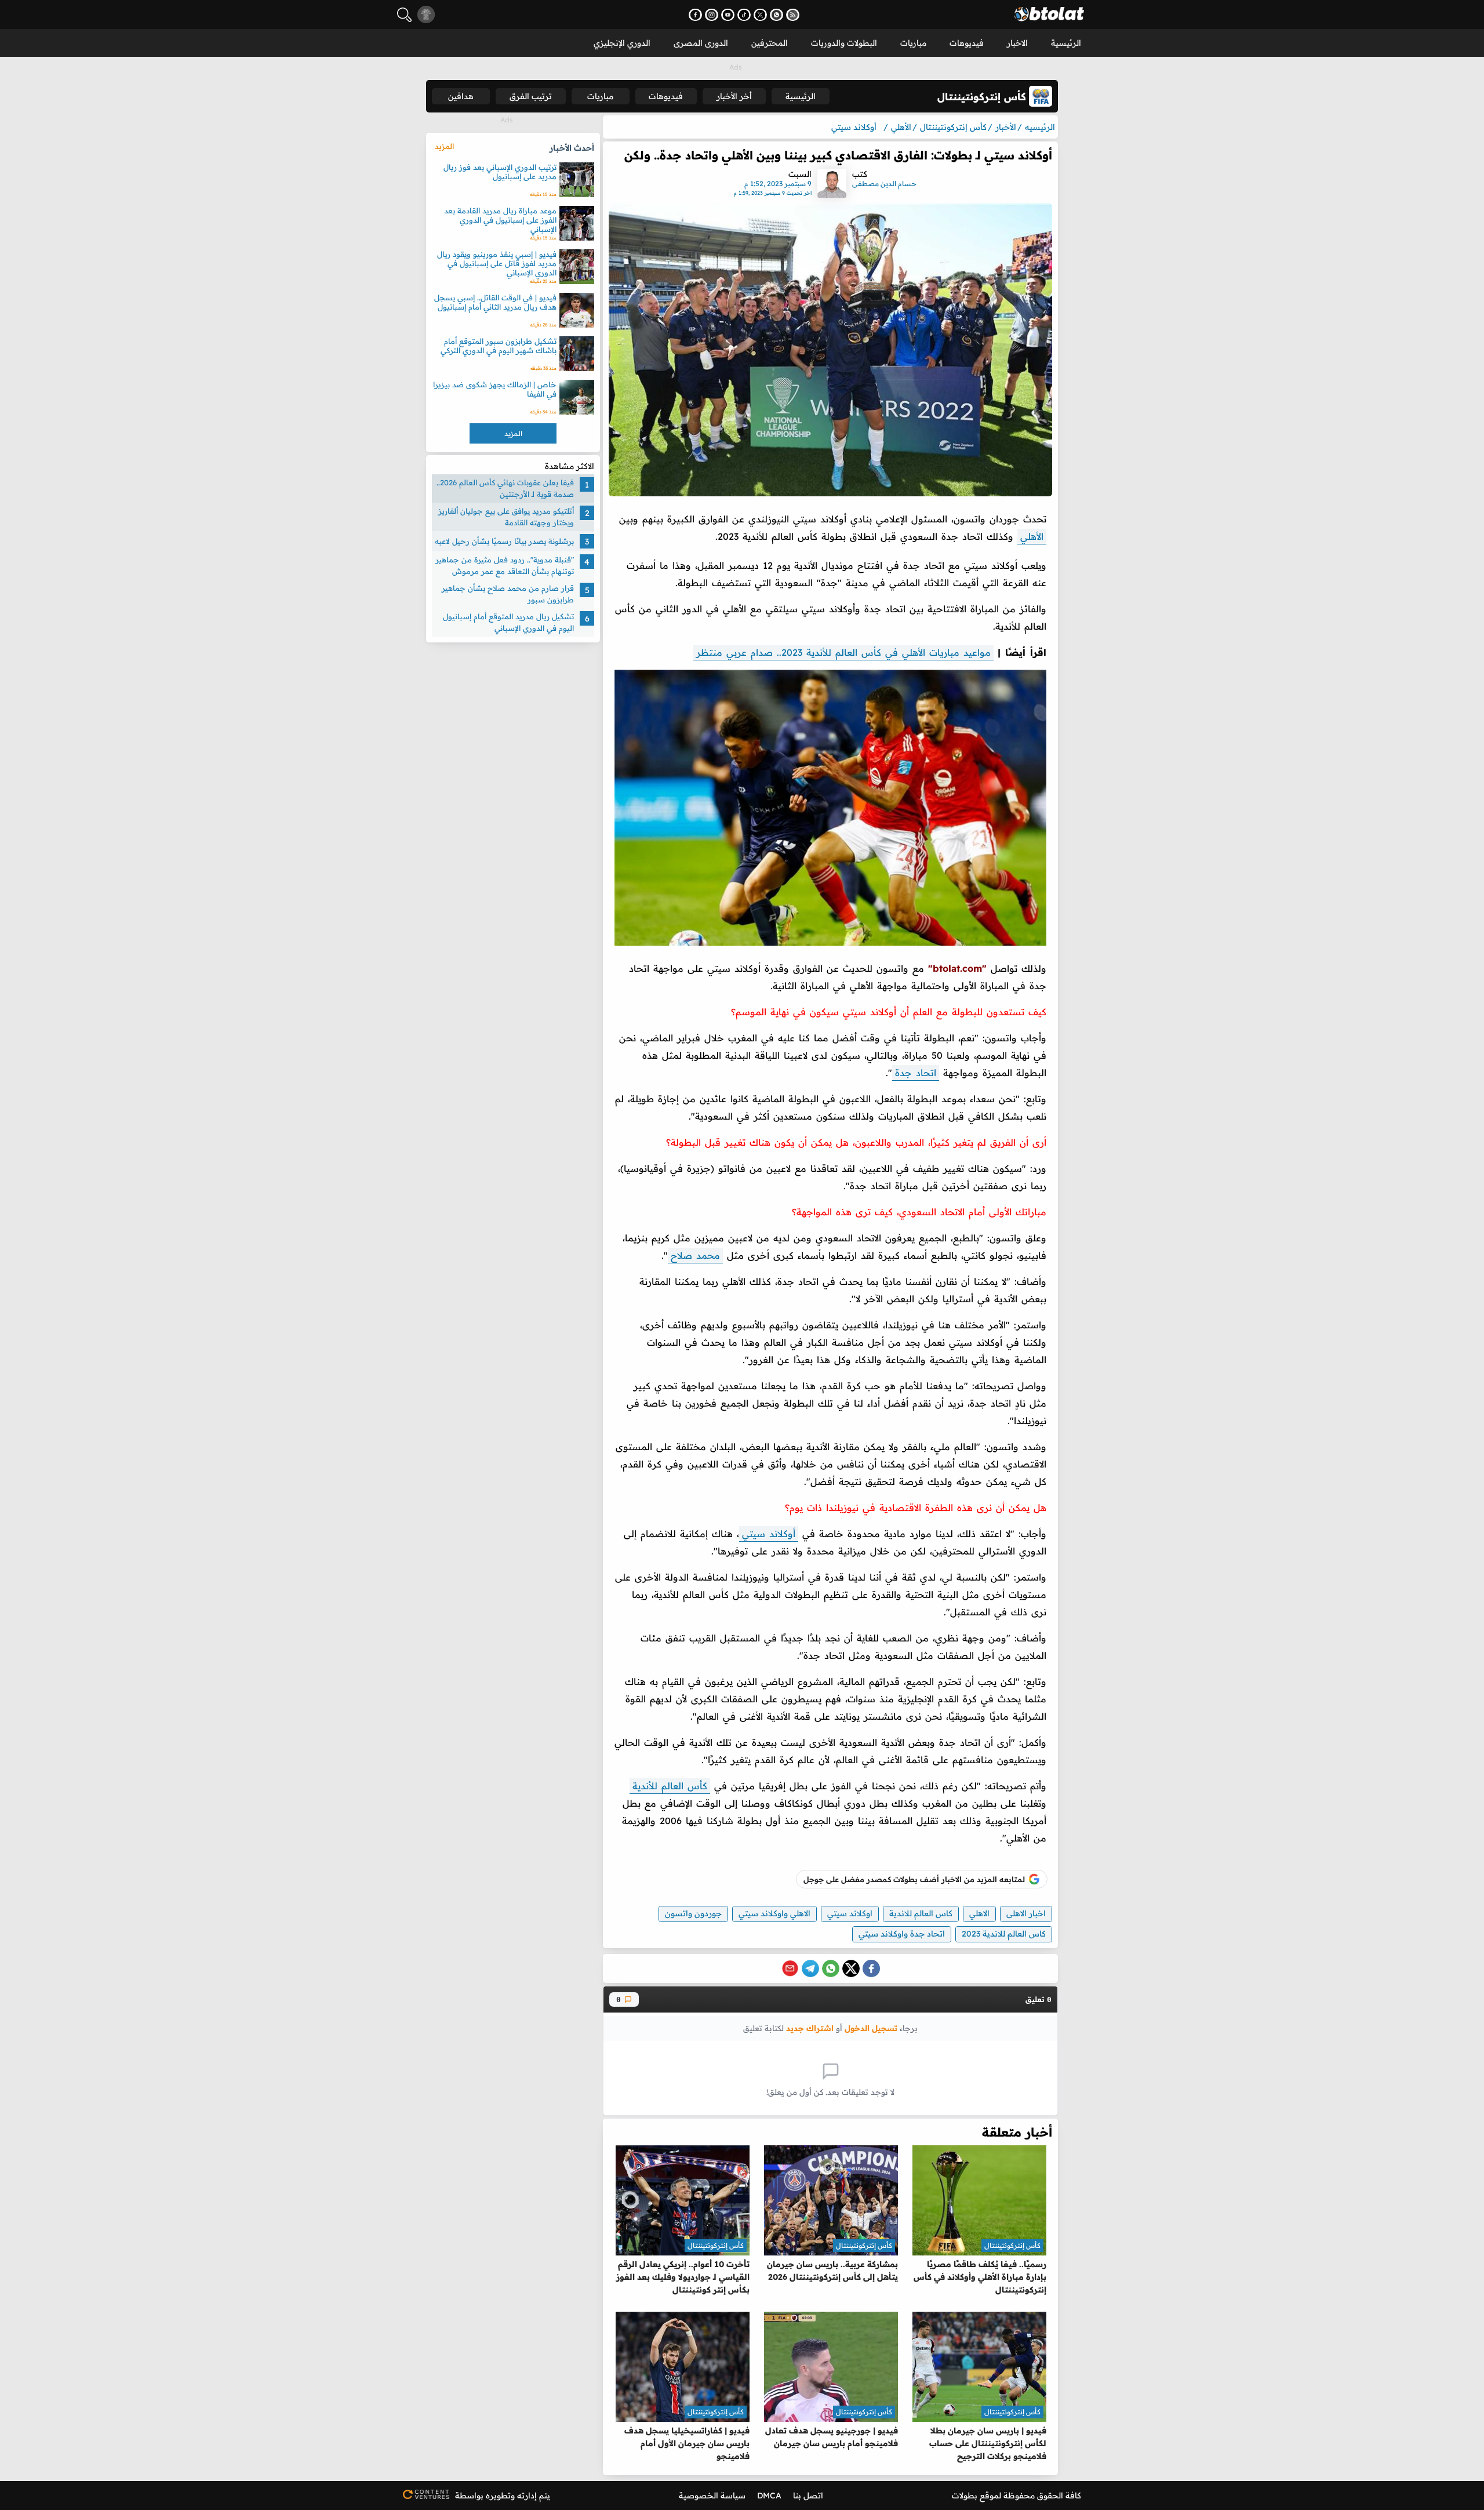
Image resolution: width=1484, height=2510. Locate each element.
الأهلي (1032, 536)
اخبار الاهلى (1026, 1913)
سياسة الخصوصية (712, 2496)
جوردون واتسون (693, 1913)
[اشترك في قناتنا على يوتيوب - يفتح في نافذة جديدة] (728, 15)
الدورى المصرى (701, 43)
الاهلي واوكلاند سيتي (774, 1913)
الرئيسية (1066, 43)
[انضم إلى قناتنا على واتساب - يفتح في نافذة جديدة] (776, 15)
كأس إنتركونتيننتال (1012, 2245)
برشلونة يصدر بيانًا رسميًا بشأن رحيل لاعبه (504, 541)
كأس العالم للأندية (670, 1786)
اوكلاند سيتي (850, 1913)
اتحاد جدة (916, 1073)
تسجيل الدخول (871, 2028)
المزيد (444, 146)
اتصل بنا (808, 2496)
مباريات (913, 43)
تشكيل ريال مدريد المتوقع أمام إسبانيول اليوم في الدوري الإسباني (508, 622)
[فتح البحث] (404, 15)
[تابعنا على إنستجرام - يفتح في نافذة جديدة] (712, 15)
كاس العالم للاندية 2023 (1004, 1934)
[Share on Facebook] (871, 1968)
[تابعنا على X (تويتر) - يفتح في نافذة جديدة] (760, 15)
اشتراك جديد (810, 2028)
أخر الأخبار (734, 96)
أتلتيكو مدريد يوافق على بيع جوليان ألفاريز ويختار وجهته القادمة (506, 517)
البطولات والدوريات (844, 43)
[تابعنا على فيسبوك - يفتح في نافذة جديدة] (695, 15)
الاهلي (979, 1913)
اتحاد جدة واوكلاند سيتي (902, 1934)
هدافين (461, 96)
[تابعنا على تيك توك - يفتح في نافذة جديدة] (744, 15)
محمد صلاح (695, 1255)
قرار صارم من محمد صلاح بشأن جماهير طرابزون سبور (508, 594)
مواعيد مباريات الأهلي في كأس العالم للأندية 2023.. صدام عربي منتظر (843, 652)
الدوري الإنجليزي (622, 43)
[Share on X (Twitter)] (851, 1968)
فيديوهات (967, 43)
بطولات (965, 2496)
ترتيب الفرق (531, 96)
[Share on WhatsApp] (831, 1968)
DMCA (769, 2496)
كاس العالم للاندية (921, 1913)
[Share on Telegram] (810, 1968)
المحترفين (770, 43)
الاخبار (1017, 43)
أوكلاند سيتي (769, 1534)
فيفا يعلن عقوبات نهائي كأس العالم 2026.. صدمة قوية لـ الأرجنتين (505, 488)
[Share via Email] (790, 1968)
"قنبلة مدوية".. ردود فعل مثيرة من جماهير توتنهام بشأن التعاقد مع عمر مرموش (505, 565)
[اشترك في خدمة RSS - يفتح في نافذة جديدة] (793, 15)
